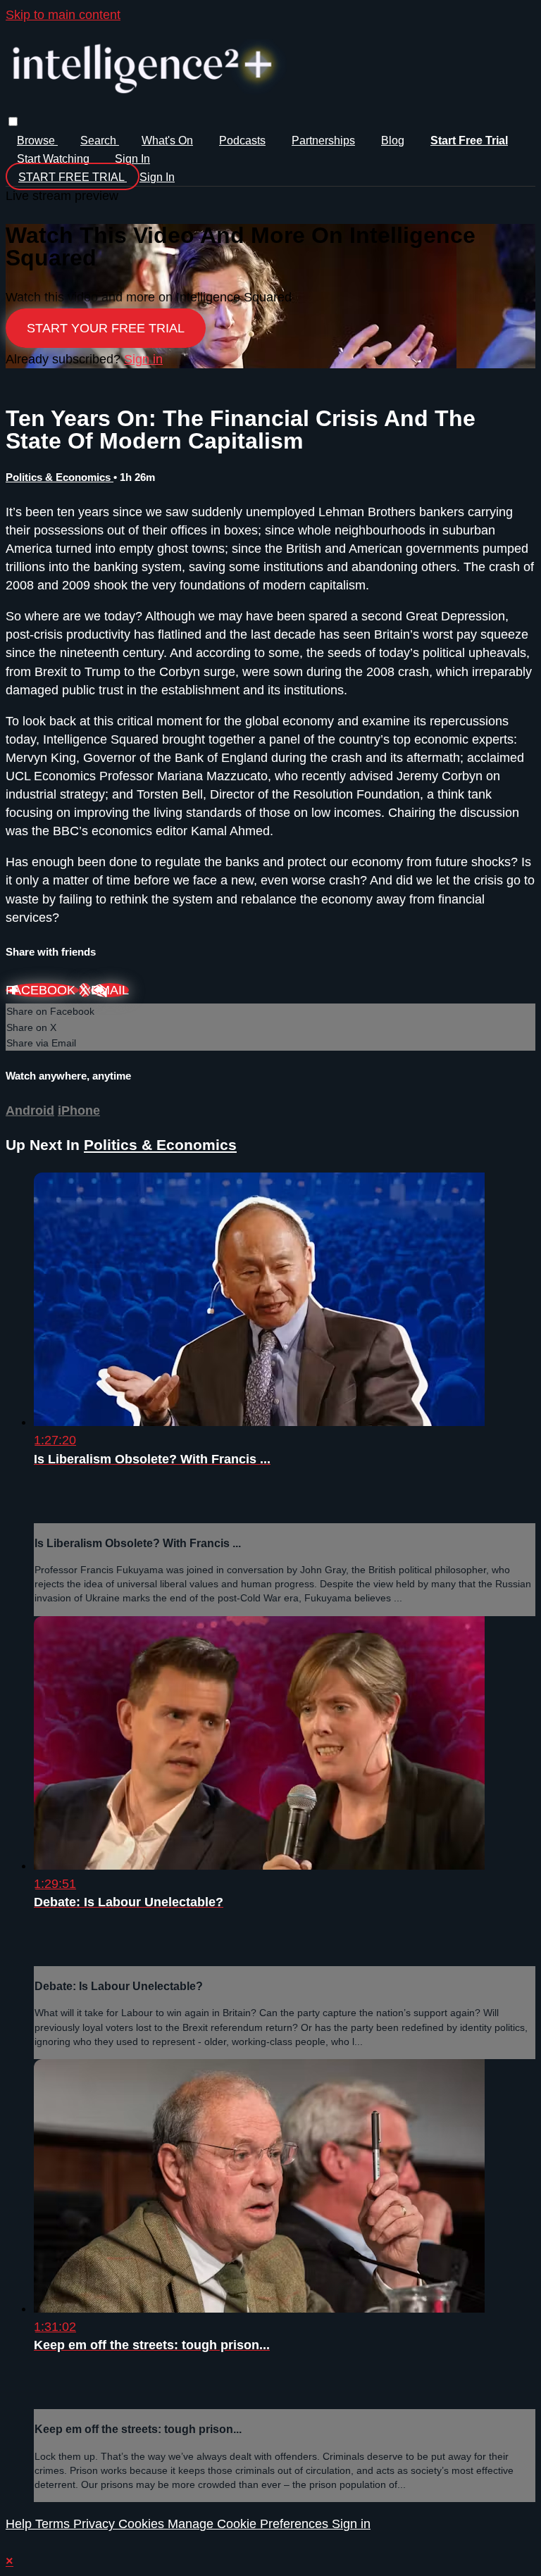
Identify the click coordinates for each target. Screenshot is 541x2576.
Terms (54, 2524)
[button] (13, 121)
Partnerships (323, 140)
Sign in (132, 159)
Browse (37, 140)
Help (20, 2524)
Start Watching (55, 159)
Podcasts (242, 140)
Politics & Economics (60, 477)
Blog (393, 140)
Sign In (157, 177)
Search (100, 140)
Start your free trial (106, 328)
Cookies (143, 2524)
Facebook (42, 990)
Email (110, 990)
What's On (167, 140)
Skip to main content (63, 15)
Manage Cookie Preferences (250, 2524)
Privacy (96, 2524)
